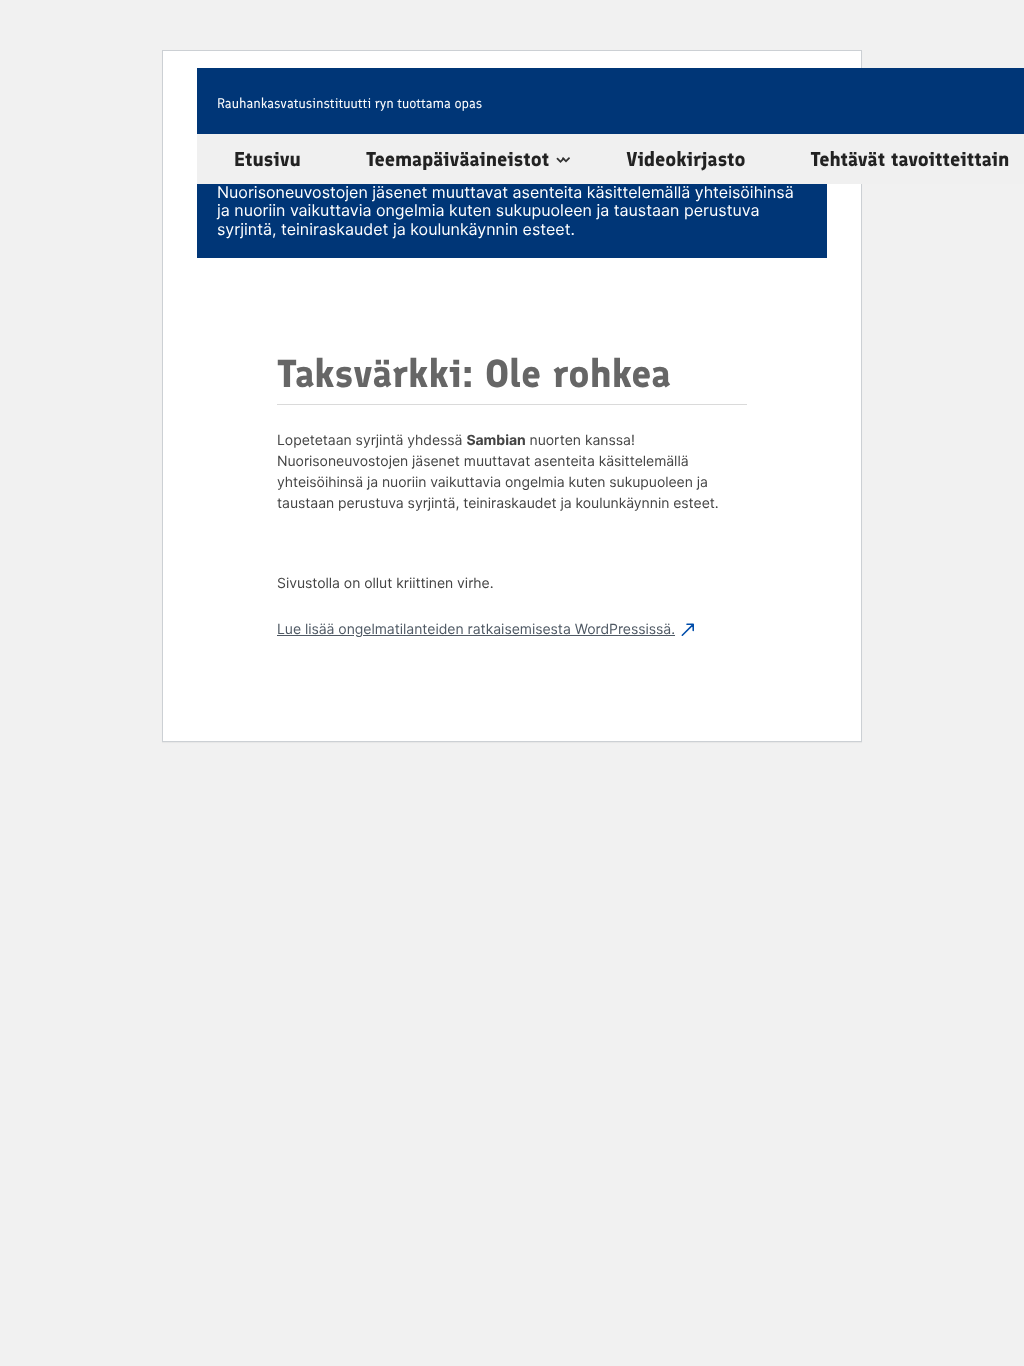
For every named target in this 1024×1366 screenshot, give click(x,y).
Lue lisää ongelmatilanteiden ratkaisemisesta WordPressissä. (476, 629)
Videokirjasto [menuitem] (685, 159)
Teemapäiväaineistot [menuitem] (457, 159)
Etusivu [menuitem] (267, 159)
